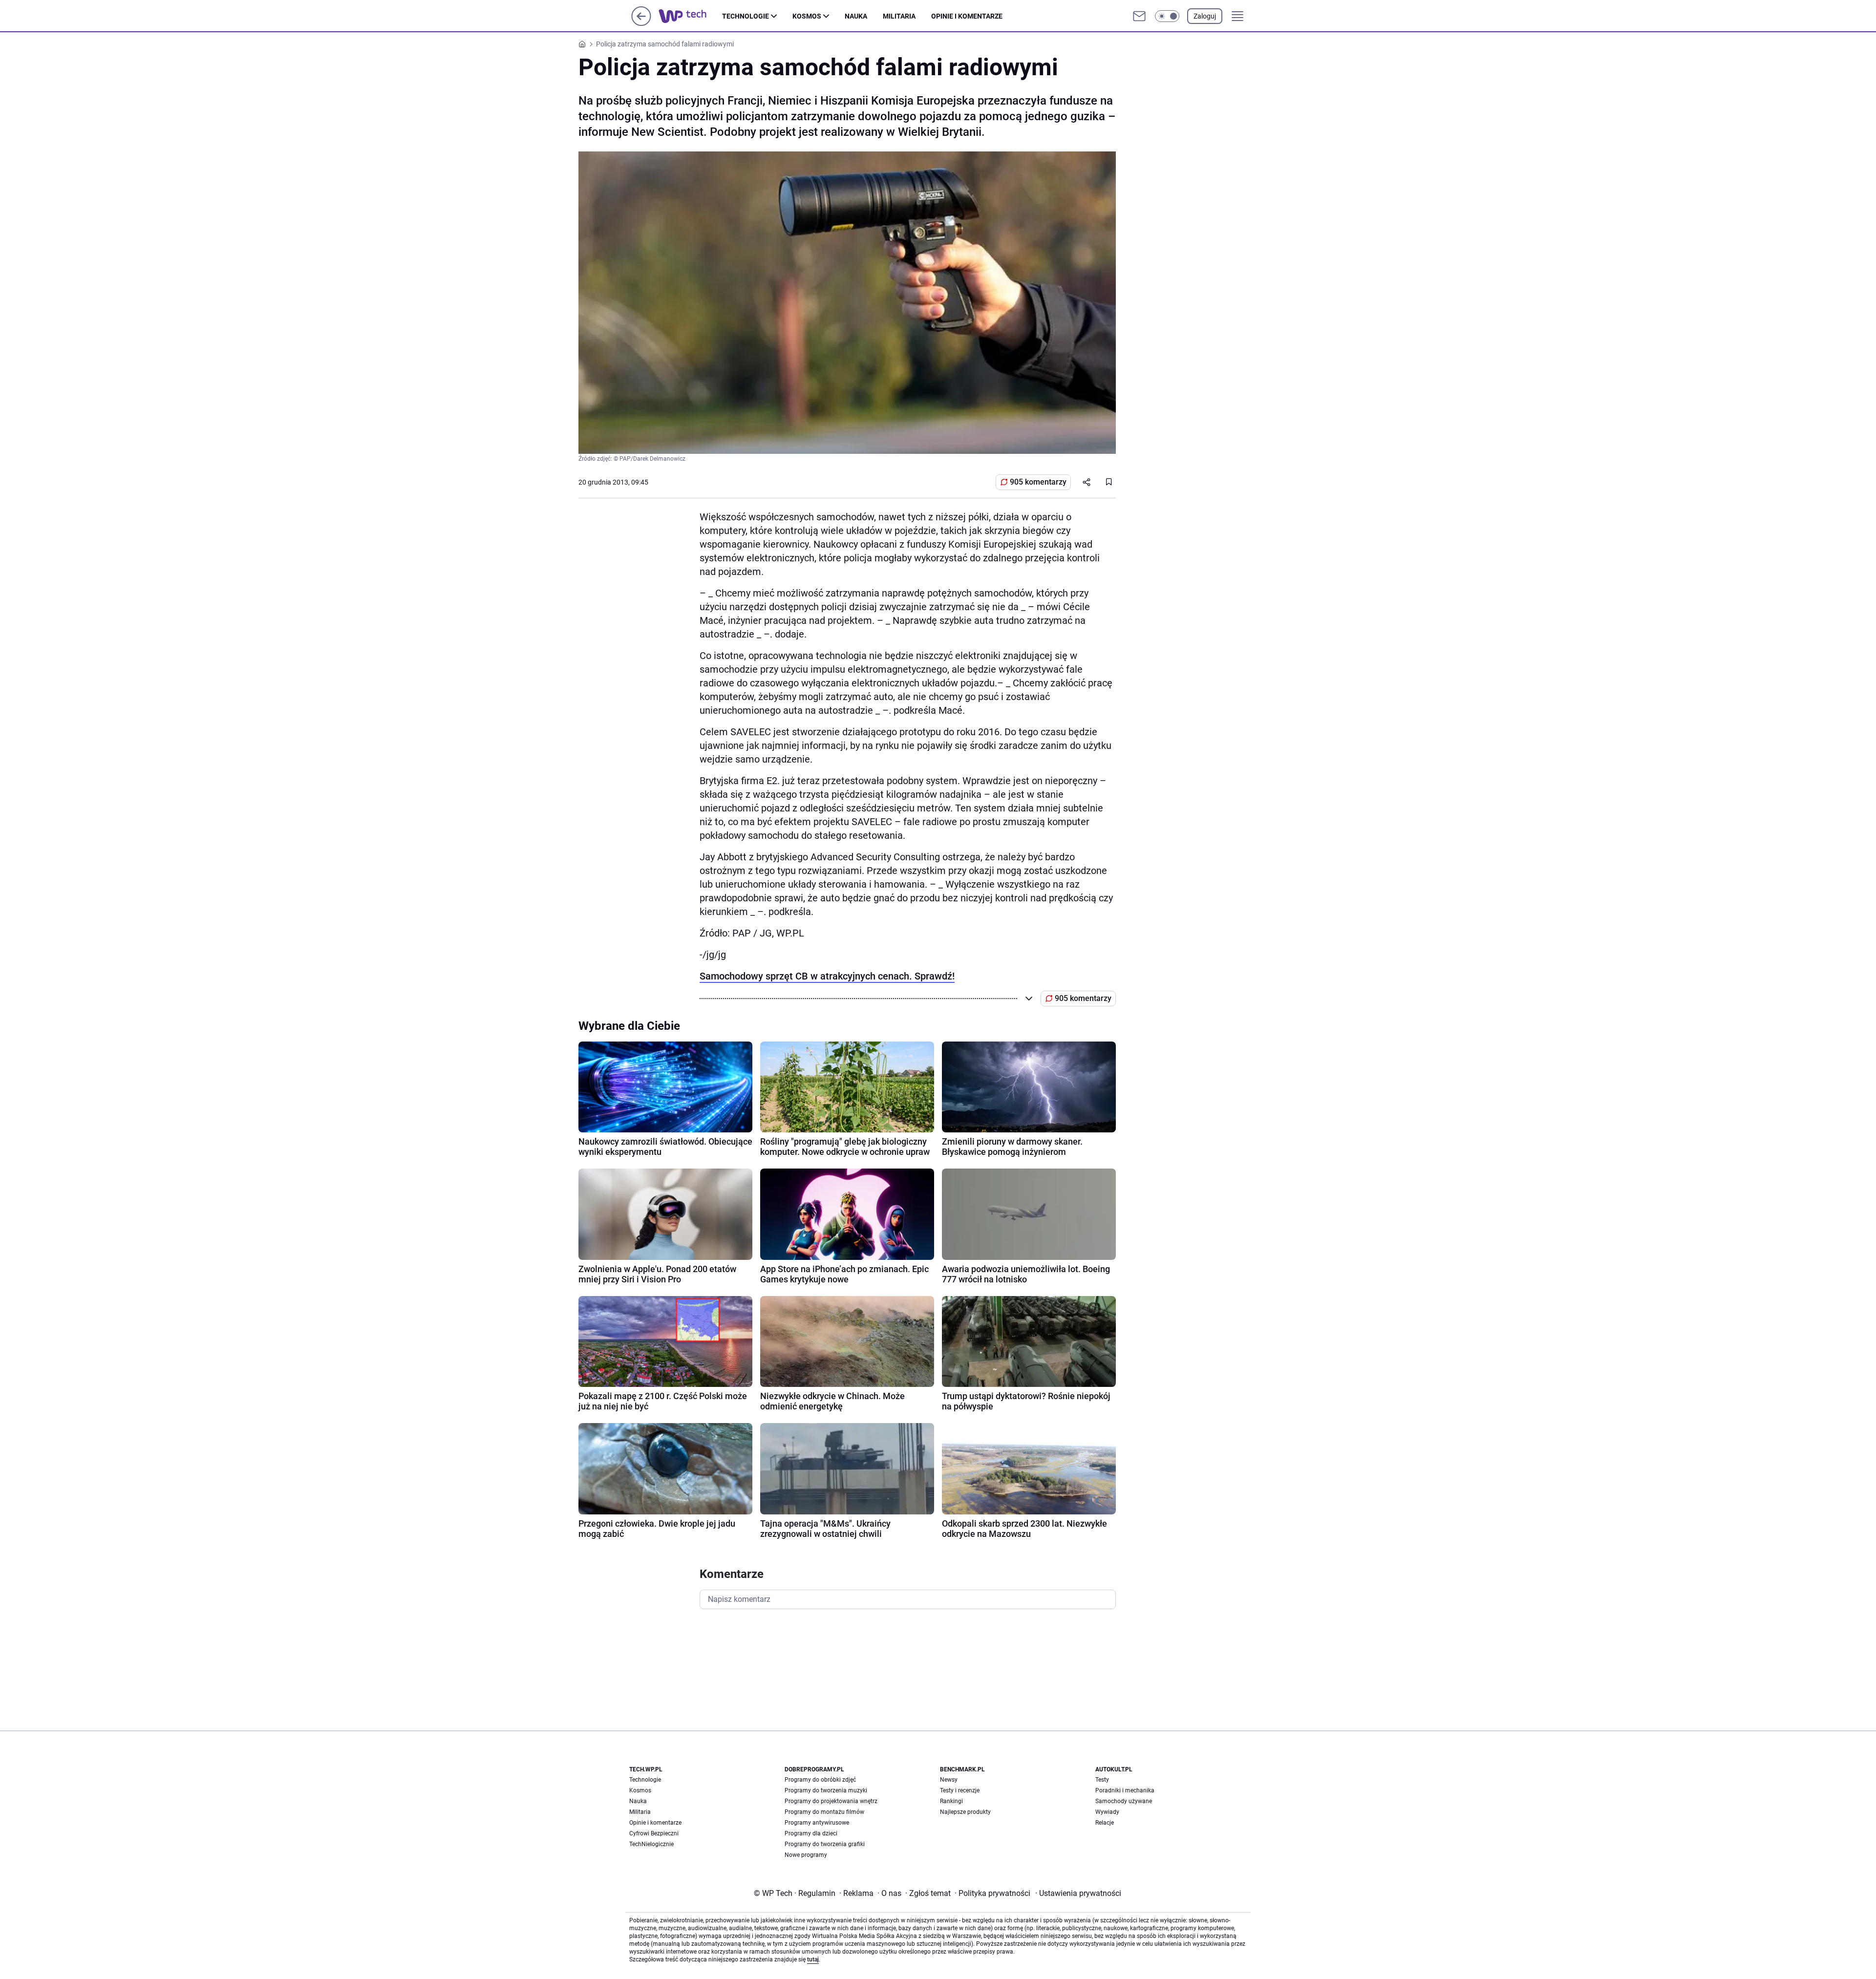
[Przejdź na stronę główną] (641, 23)
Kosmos (807, 16)
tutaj (813, 1959)
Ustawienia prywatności (1078, 1893)
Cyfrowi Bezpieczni (654, 1833)
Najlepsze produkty (965, 1812)
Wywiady (1107, 1812)
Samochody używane (1124, 1801)
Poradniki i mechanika (1125, 1790)
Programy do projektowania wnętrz (831, 1801)
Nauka (856, 16)
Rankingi (951, 1801)
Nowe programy (806, 1855)
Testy (1102, 1780)
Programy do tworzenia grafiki (825, 1844)
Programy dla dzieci (811, 1833)
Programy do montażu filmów (824, 1812)
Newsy (949, 1780)
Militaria (899, 16)
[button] (1167, 16)
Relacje (1105, 1823)
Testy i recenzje (960, 1790)
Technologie (746, 16)
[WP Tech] (690, 16)
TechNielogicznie (651, 1844)
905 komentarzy (1038, 482)
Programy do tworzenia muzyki (826, 1790)
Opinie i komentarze (967, 16)
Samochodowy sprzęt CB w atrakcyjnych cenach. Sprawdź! (827, 976)
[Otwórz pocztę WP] (1139, 16)
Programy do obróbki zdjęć (820, 1780)
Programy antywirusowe (817, 1823)
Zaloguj (1205, 16)
